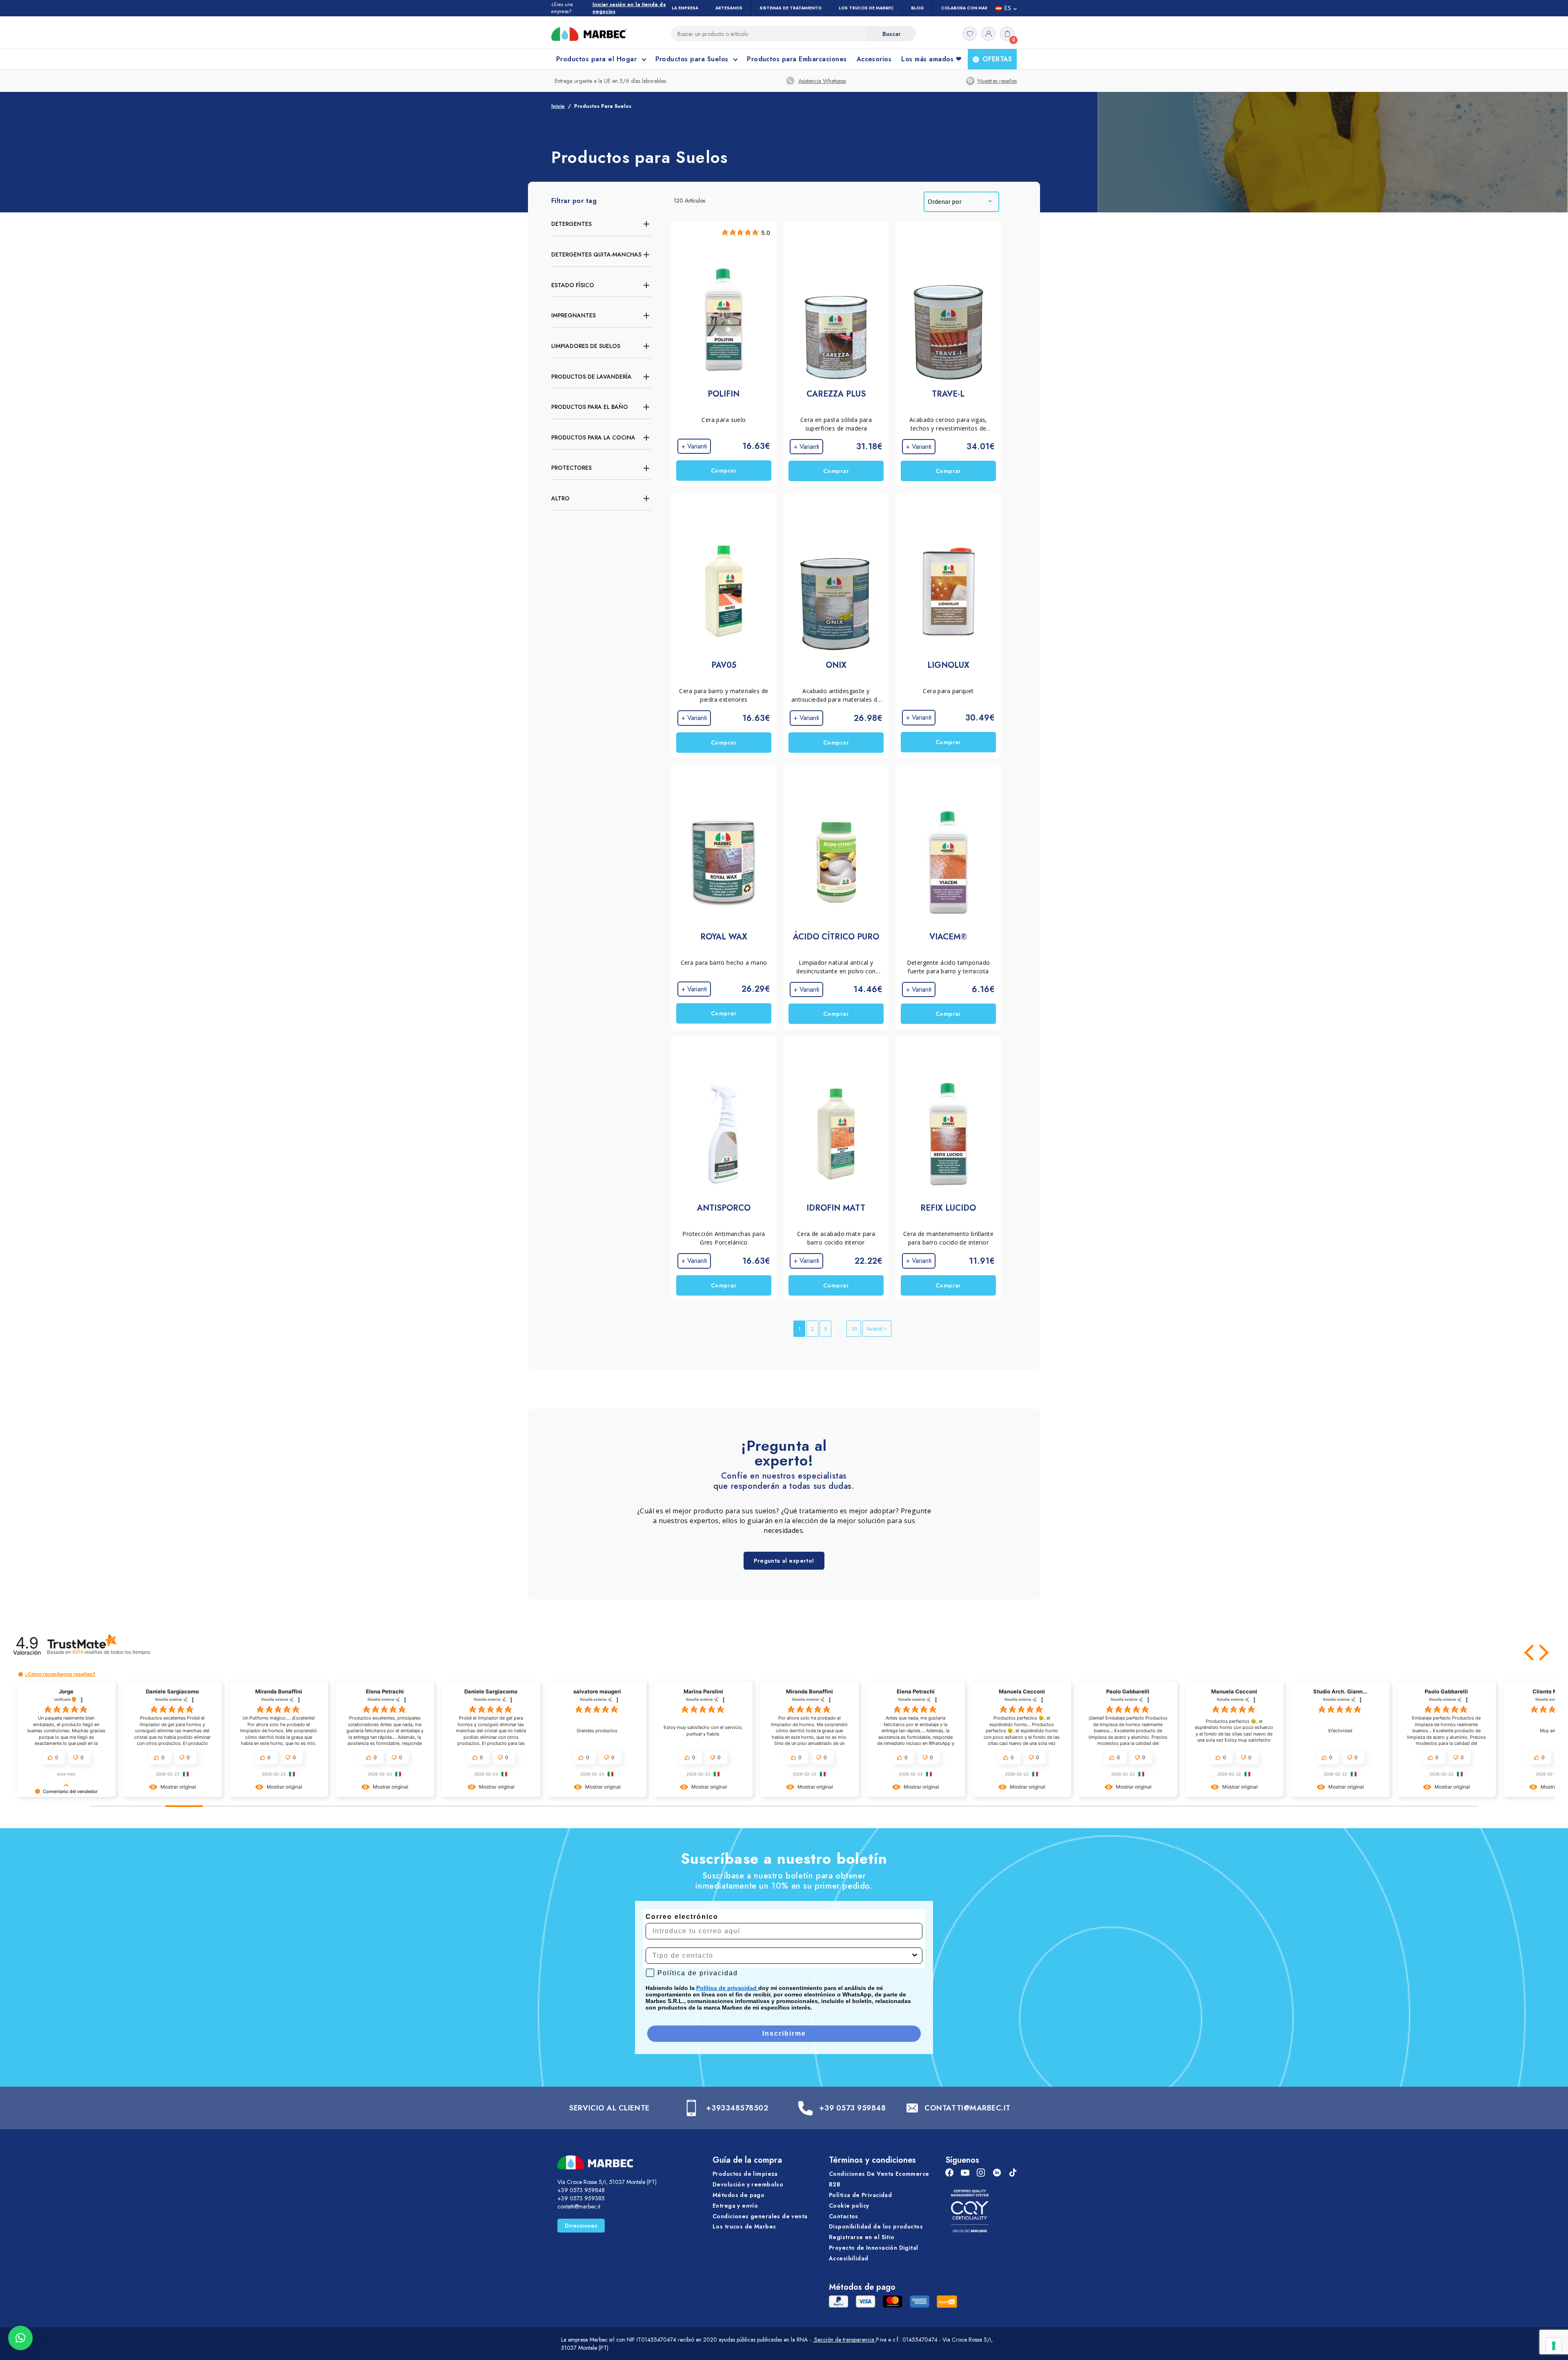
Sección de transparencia (844, 2340)
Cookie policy (849, 2206)
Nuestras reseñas (997, 81)
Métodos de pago (738, 2195)
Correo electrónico (682, 1917)
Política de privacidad (727, 1988)
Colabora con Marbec (969, 8)
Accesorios (874, 59)
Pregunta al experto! (784, 1561)
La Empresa (685, 8)
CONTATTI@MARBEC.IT (968, 2108)
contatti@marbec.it (579, 2206)
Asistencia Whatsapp (822, 81)
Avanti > (877, 1329)
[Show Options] (915, 1956)
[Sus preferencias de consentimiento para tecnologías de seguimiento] (1554, 2346)
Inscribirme (784, 2033)
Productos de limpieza (745, 2174)
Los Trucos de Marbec (866, 8)
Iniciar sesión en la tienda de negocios (629, 8)
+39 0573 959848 (852, 2108)
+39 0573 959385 (581, 2198)
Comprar (724, 471)
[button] (1530, 1653)
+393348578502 (737, 2108)
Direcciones (581, 2226)
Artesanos (729, 8)
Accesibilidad (849, 2258)
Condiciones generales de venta (760, 2216)
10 (854, 1329)
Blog (918, 8)
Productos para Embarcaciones (797, 59)
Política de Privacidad (860, 2195)
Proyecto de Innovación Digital (874, 2248)
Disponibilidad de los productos (876, 2227)
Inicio (558, 106)
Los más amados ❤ (931, 59)
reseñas (111, 1652)
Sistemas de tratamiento (791, 8)
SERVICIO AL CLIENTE (609, 2108)
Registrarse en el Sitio (862, 2237)
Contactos (844, 2216)
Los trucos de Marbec (744, 2227)
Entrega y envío (735, 2206)
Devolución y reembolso (748, 2184)
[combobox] (782, 1956)
